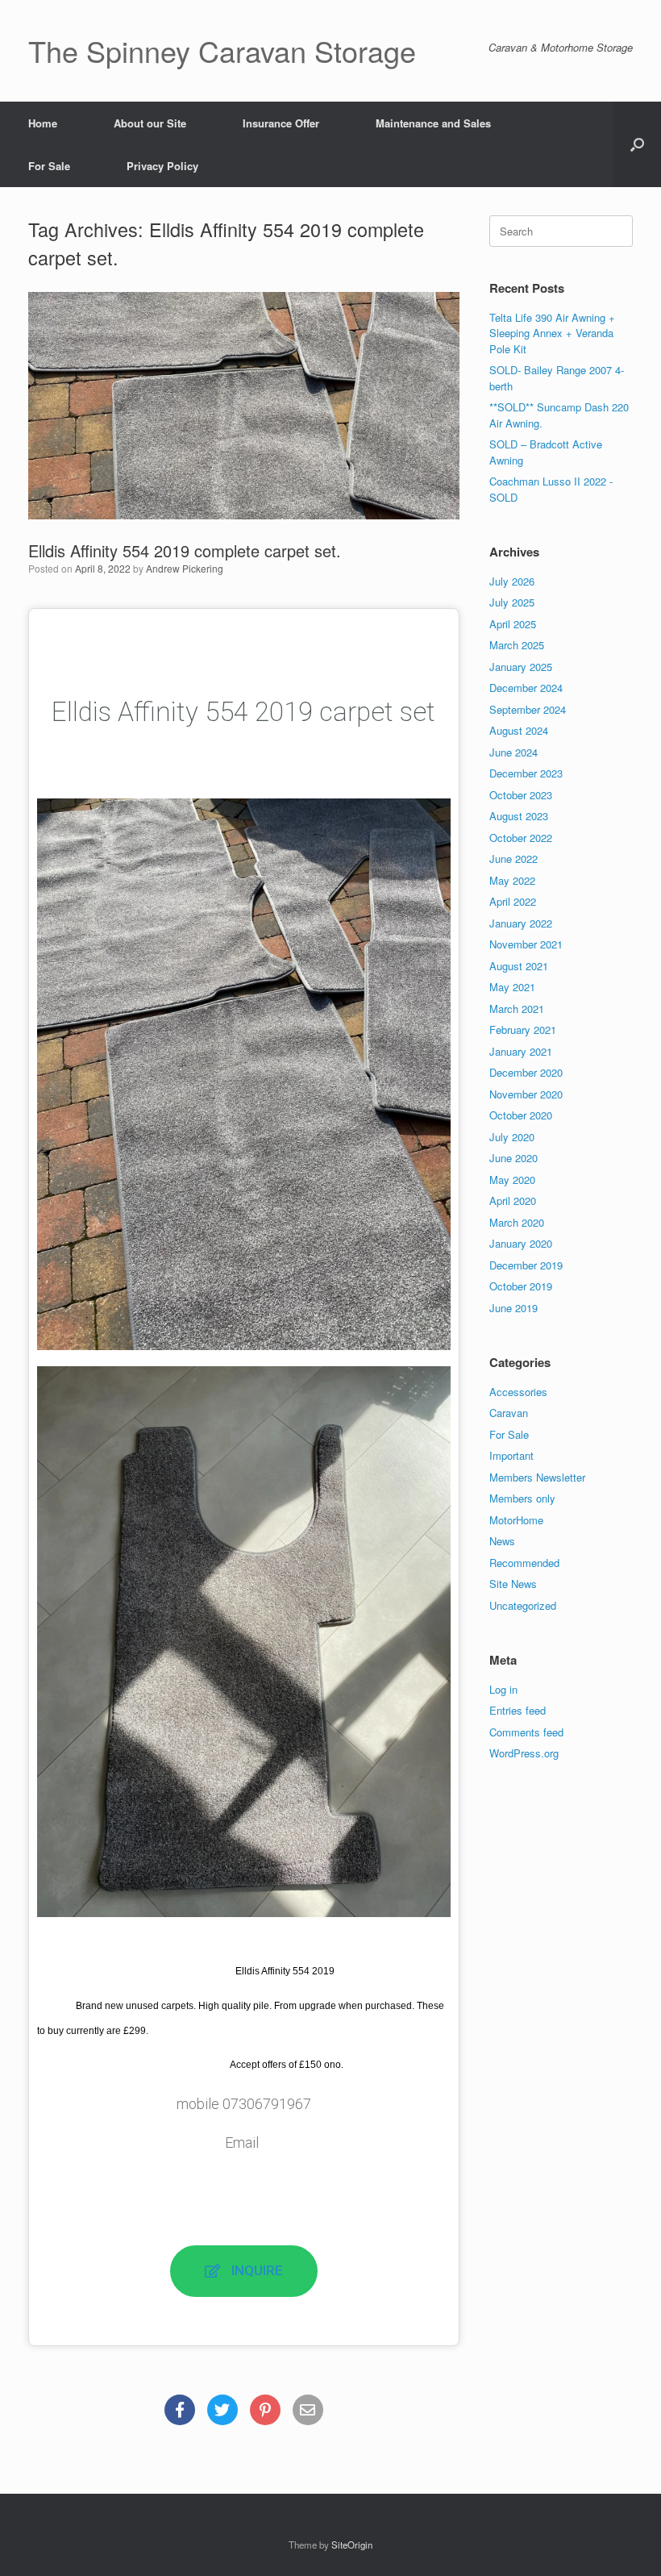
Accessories (518, 1392)
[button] (637, 144)
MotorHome (516, 1520)
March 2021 (517, 1009)
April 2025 (513, 624)
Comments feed (526, 1732)
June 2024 (513, 752)
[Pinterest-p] (265, 2410)
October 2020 (521, 1115)
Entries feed (518, 1710)
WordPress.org (524, 1753)
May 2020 (512, 1180)
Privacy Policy (162, 166)
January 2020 (521, 1243)
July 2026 (512, 581)
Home (43, 123)
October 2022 (521, 838)
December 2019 (526, 1265)
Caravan (509, 1413)
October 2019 (521, 1286)
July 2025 (512, 602)
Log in (503, 1689)
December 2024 (526, 688)
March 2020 (517, 1222)
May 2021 (512, 987)
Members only (522, 1498)
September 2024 (528, 709)
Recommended (524, 1563)
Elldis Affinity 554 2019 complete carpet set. (185, 550)
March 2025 (517, 645)
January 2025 (521, 667)
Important (511, 1455)
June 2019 (513, 1308)
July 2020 (512, 1137)
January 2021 (521, 1051)
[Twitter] (222, 2410)
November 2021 (526, 944)
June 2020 (513, 1158)
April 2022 (513, 901)
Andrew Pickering (185, 568)
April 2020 (513, 1200)
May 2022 (512, 880)
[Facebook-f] (180, 2410)
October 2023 (521, 795)
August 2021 (519, 966)
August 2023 (519, 816)
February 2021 (523, 1030)
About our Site (150, 123)
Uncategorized (523, 1605)
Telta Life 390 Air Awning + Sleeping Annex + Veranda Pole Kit (552, 333)
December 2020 (526, 1072)
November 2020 (526, 1094)
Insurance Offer (281, 123)
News (502, 1541)
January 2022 (521, 923)
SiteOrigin (352, 2545)
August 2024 (519, 730)
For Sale (49, 166)
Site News (513, 1584)
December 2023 (526, 773)
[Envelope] (308, 2410)
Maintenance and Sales (433, 123)
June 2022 (513, 859)
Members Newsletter (537, 1477)
